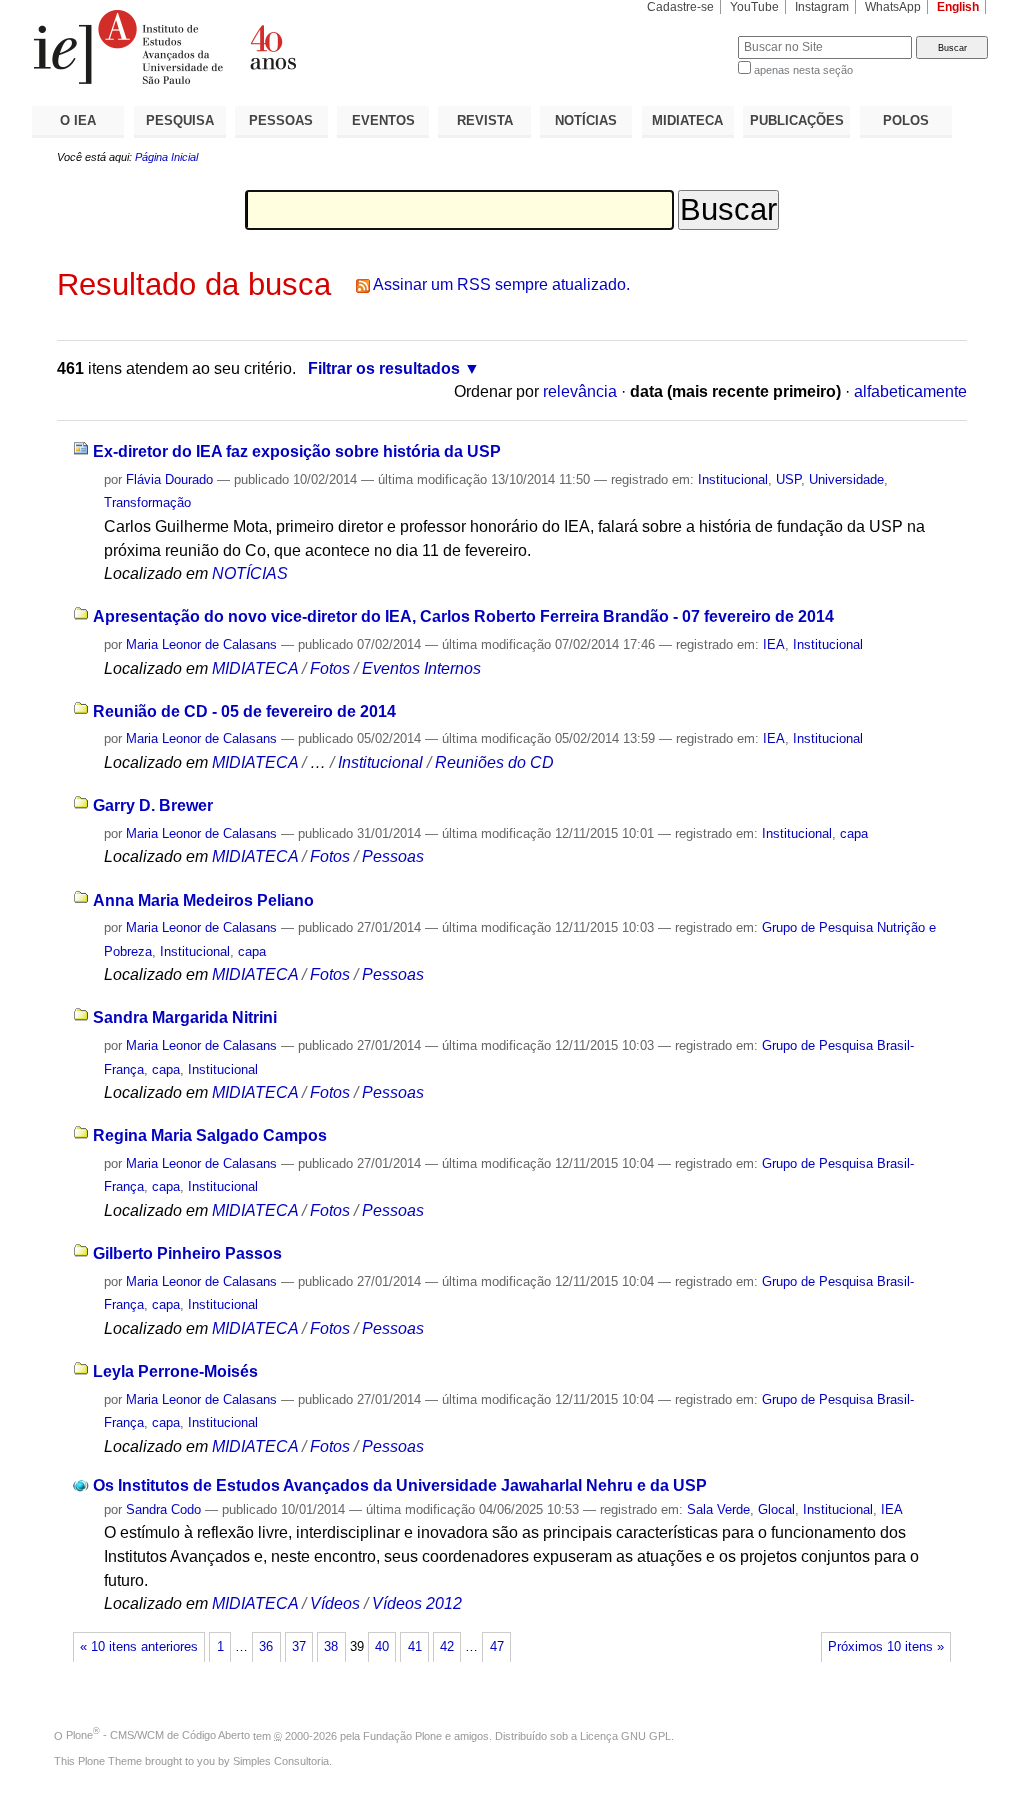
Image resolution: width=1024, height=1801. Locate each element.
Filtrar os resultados (384, 368)
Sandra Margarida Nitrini (185, 1017)
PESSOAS (281, 120)
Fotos (330, 668)
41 (415, 1647)
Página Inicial (166, 157)
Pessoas (393, 856)
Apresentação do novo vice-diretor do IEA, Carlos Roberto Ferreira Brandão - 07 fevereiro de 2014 (463, 616)
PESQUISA (180, 120)
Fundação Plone (402, 1735)
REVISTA (485, 120)
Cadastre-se (680, 7)
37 (299, 1647)
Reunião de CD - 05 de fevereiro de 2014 (244, 711)
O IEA (78, 120)
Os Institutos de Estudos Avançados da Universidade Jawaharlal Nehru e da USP (400, 1485)
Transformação (147, 502)
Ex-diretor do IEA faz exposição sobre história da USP (297, 451)
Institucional (733, 479)
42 (447, 1647)
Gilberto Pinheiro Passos (187, 1253)
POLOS (906, 120)
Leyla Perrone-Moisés (175, 1371)
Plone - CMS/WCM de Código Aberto (158, 1735)
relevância (580, 391)
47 (497, 1647)
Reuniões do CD (494, 762)
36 (266, 1647)
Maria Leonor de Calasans (201, 644)
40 (382, 1647)
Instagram (822, 7)
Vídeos (335, 1603)
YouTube (754, 7)
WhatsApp (893, 7)
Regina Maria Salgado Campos (210, 1135)
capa (854, 833)
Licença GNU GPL (625, 1735)
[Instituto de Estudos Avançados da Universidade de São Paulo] (272, 47)
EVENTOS (383, 120)
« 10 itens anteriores (139, 1647)
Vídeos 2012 (417, 1603)
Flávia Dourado (169, 479)
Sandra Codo (163, 1509)
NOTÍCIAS (586, 120)
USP (788, 479)
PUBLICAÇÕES (797, 120)
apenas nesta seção (803, 70)
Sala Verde (718, 1509)
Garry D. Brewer (153, 805)
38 (331, 1647)
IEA (774, 644)
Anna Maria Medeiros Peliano (203, 900)
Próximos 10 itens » (886, 1647)
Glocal (776, 1509)
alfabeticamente (910, 391)
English (958, 7)
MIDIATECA (687, 120)
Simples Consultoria (281, 1761)
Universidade (846, 479)
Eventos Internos (421, 668)
